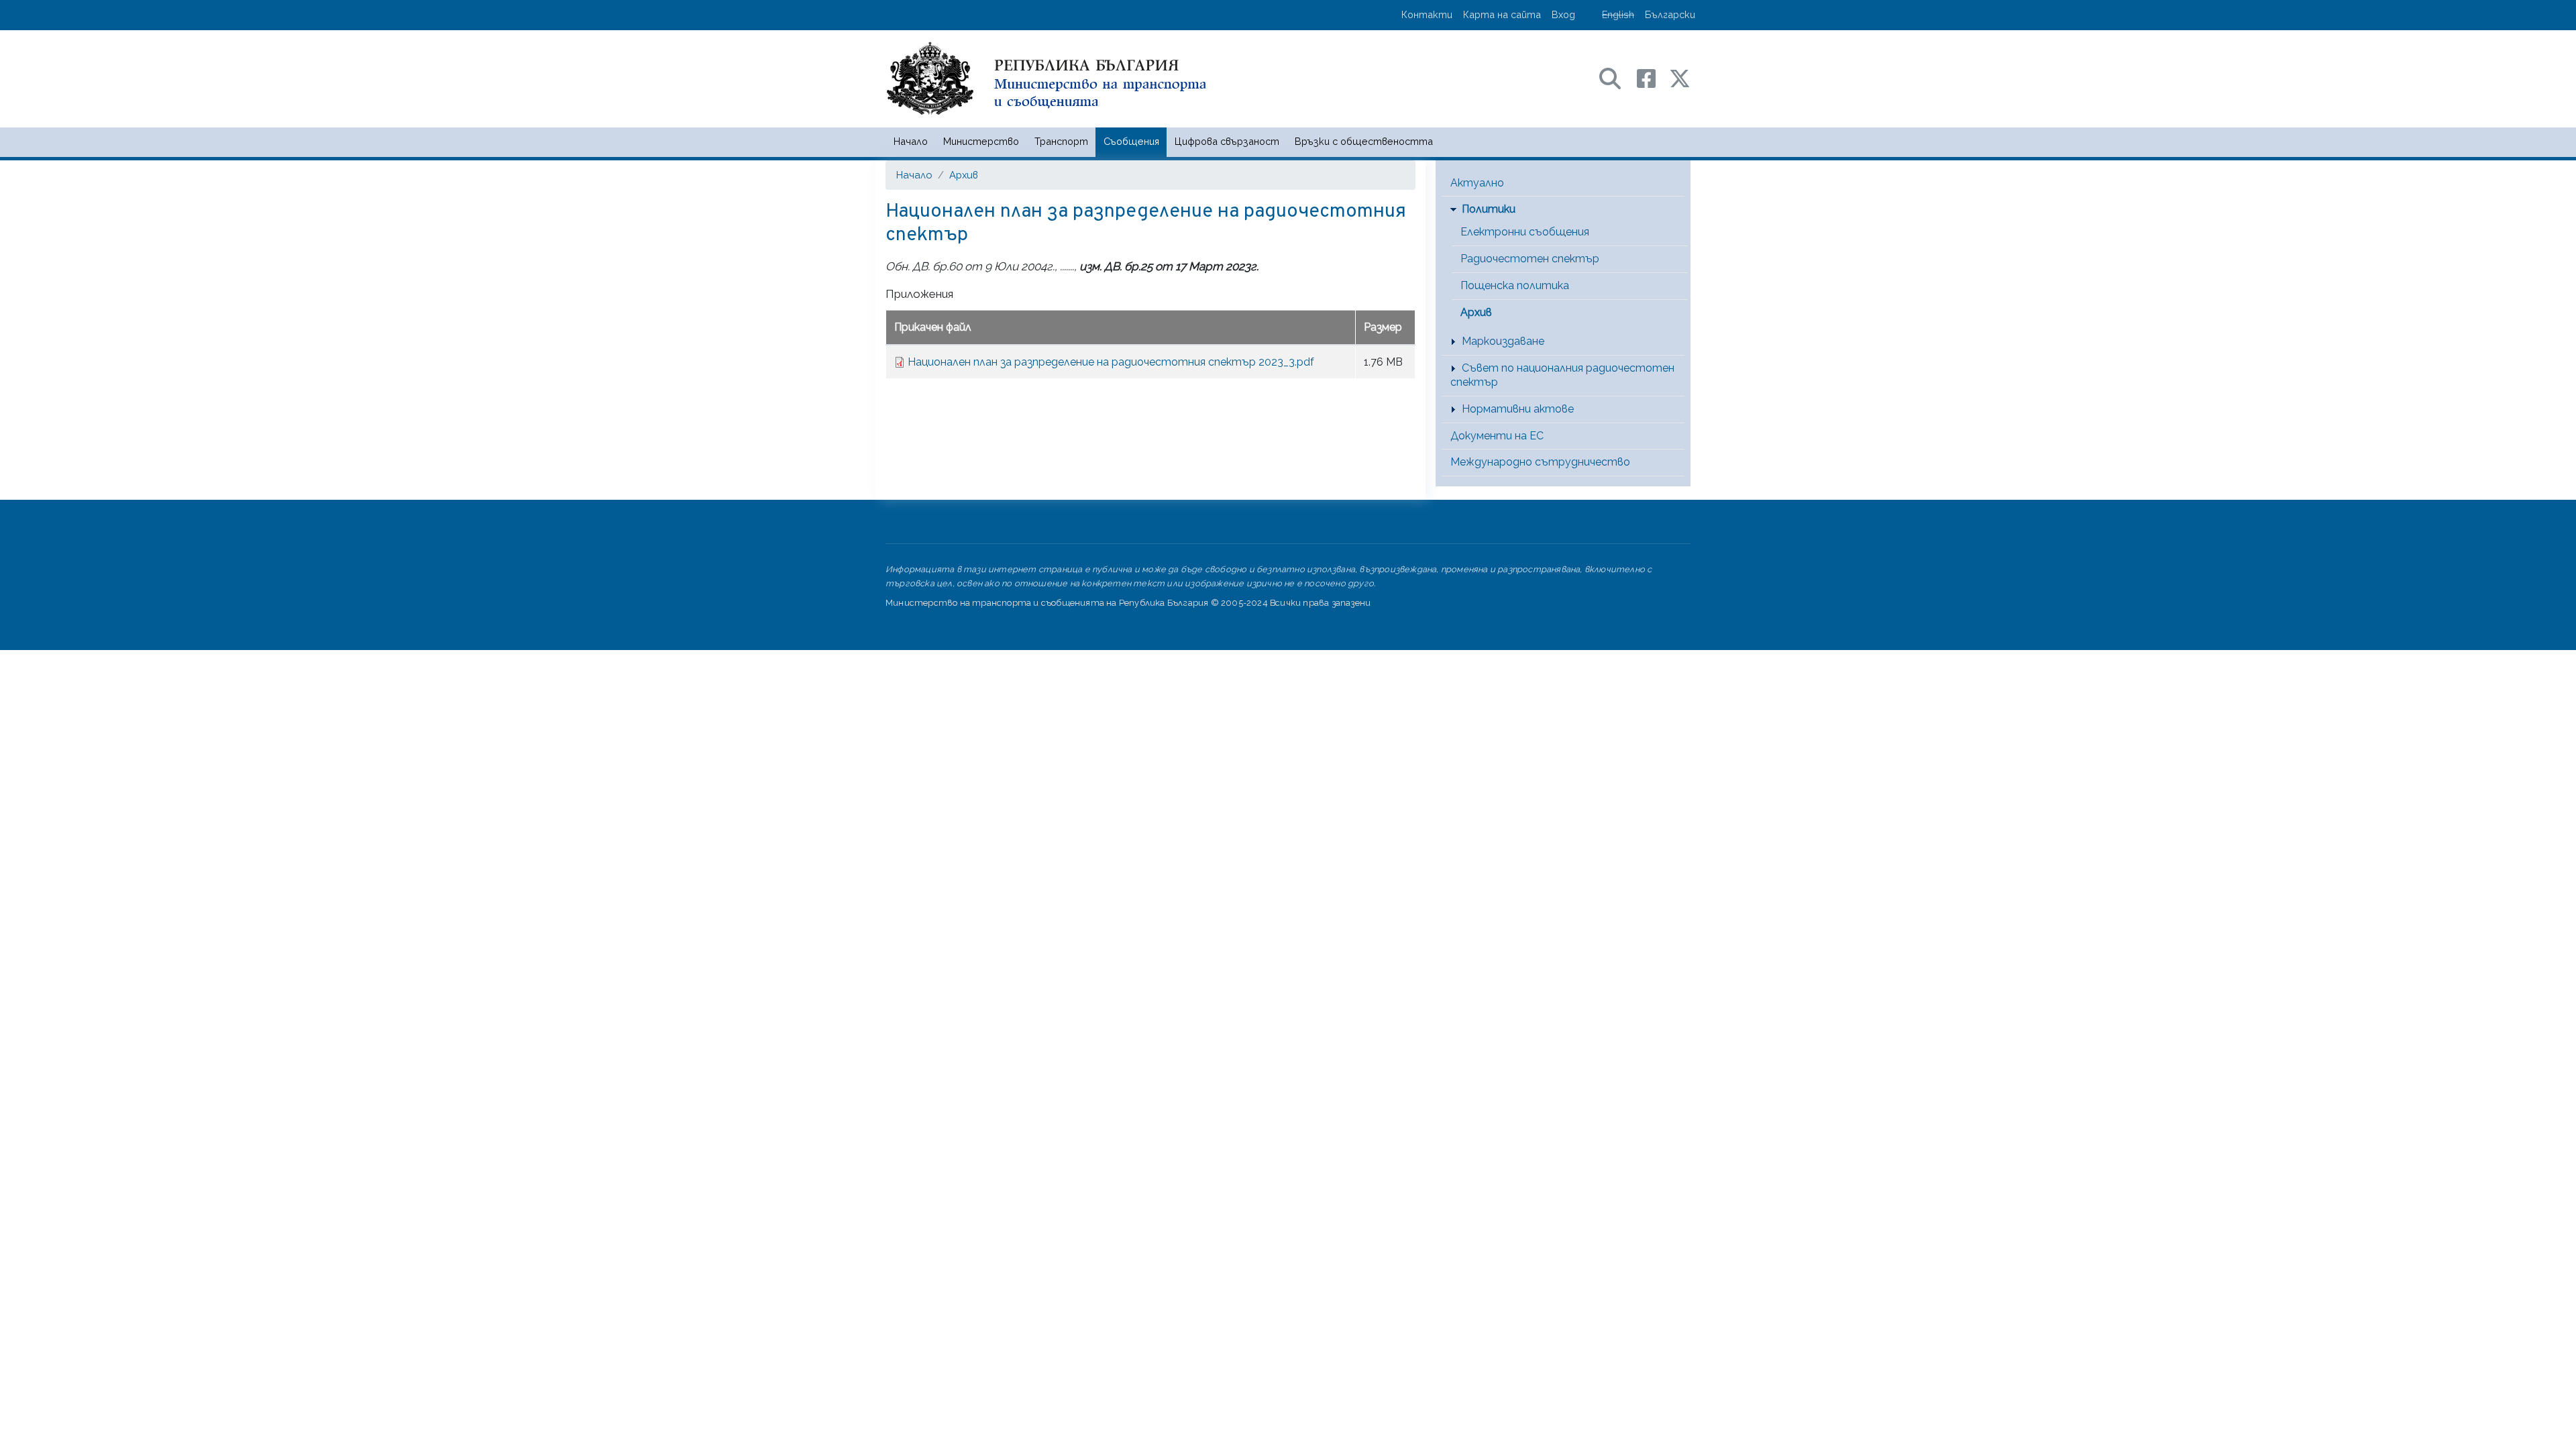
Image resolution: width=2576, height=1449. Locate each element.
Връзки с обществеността (1364, 141)
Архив (964, 175)
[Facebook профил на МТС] (1653, 77)
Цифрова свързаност (1227, 141)
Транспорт (1061, 141)
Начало (911, 141)
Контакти (1427, 14)
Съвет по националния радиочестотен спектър (1562, 375)
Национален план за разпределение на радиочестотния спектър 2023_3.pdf (1111, 362)
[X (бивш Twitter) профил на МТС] (1680, 77)
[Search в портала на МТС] (1617, 77)
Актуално (1477, 183)
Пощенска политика (1515, 285)
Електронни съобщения (1525, 232)
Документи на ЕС (1497, 436)
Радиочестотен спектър (1530, 259)
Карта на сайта (1502, 14)
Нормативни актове (1518, 409)
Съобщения (1131, 141)
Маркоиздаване (1503, 341)
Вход (1563, 14)
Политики (1489, 209)
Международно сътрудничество (1540, 462)
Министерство (981, 141)
